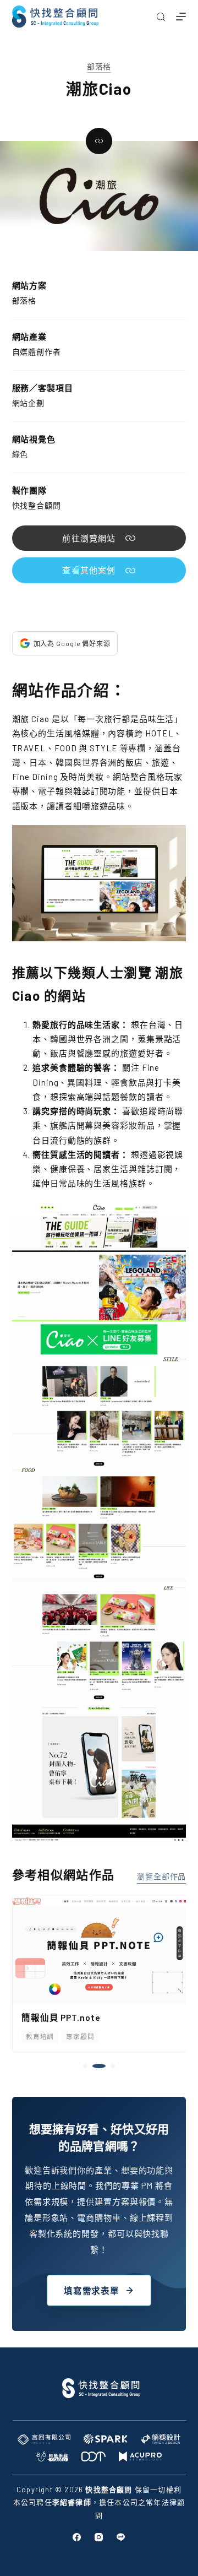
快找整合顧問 (37, 505)
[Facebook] (77, 2537)
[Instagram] (99, 2537)
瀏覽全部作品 (161, 1876)
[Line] (121, 2537)
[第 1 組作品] (85, 2066)
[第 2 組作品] (95, 2066)
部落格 (99, 66)
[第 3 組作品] (108, 2066)
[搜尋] (161, 17)
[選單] (181, 17)
